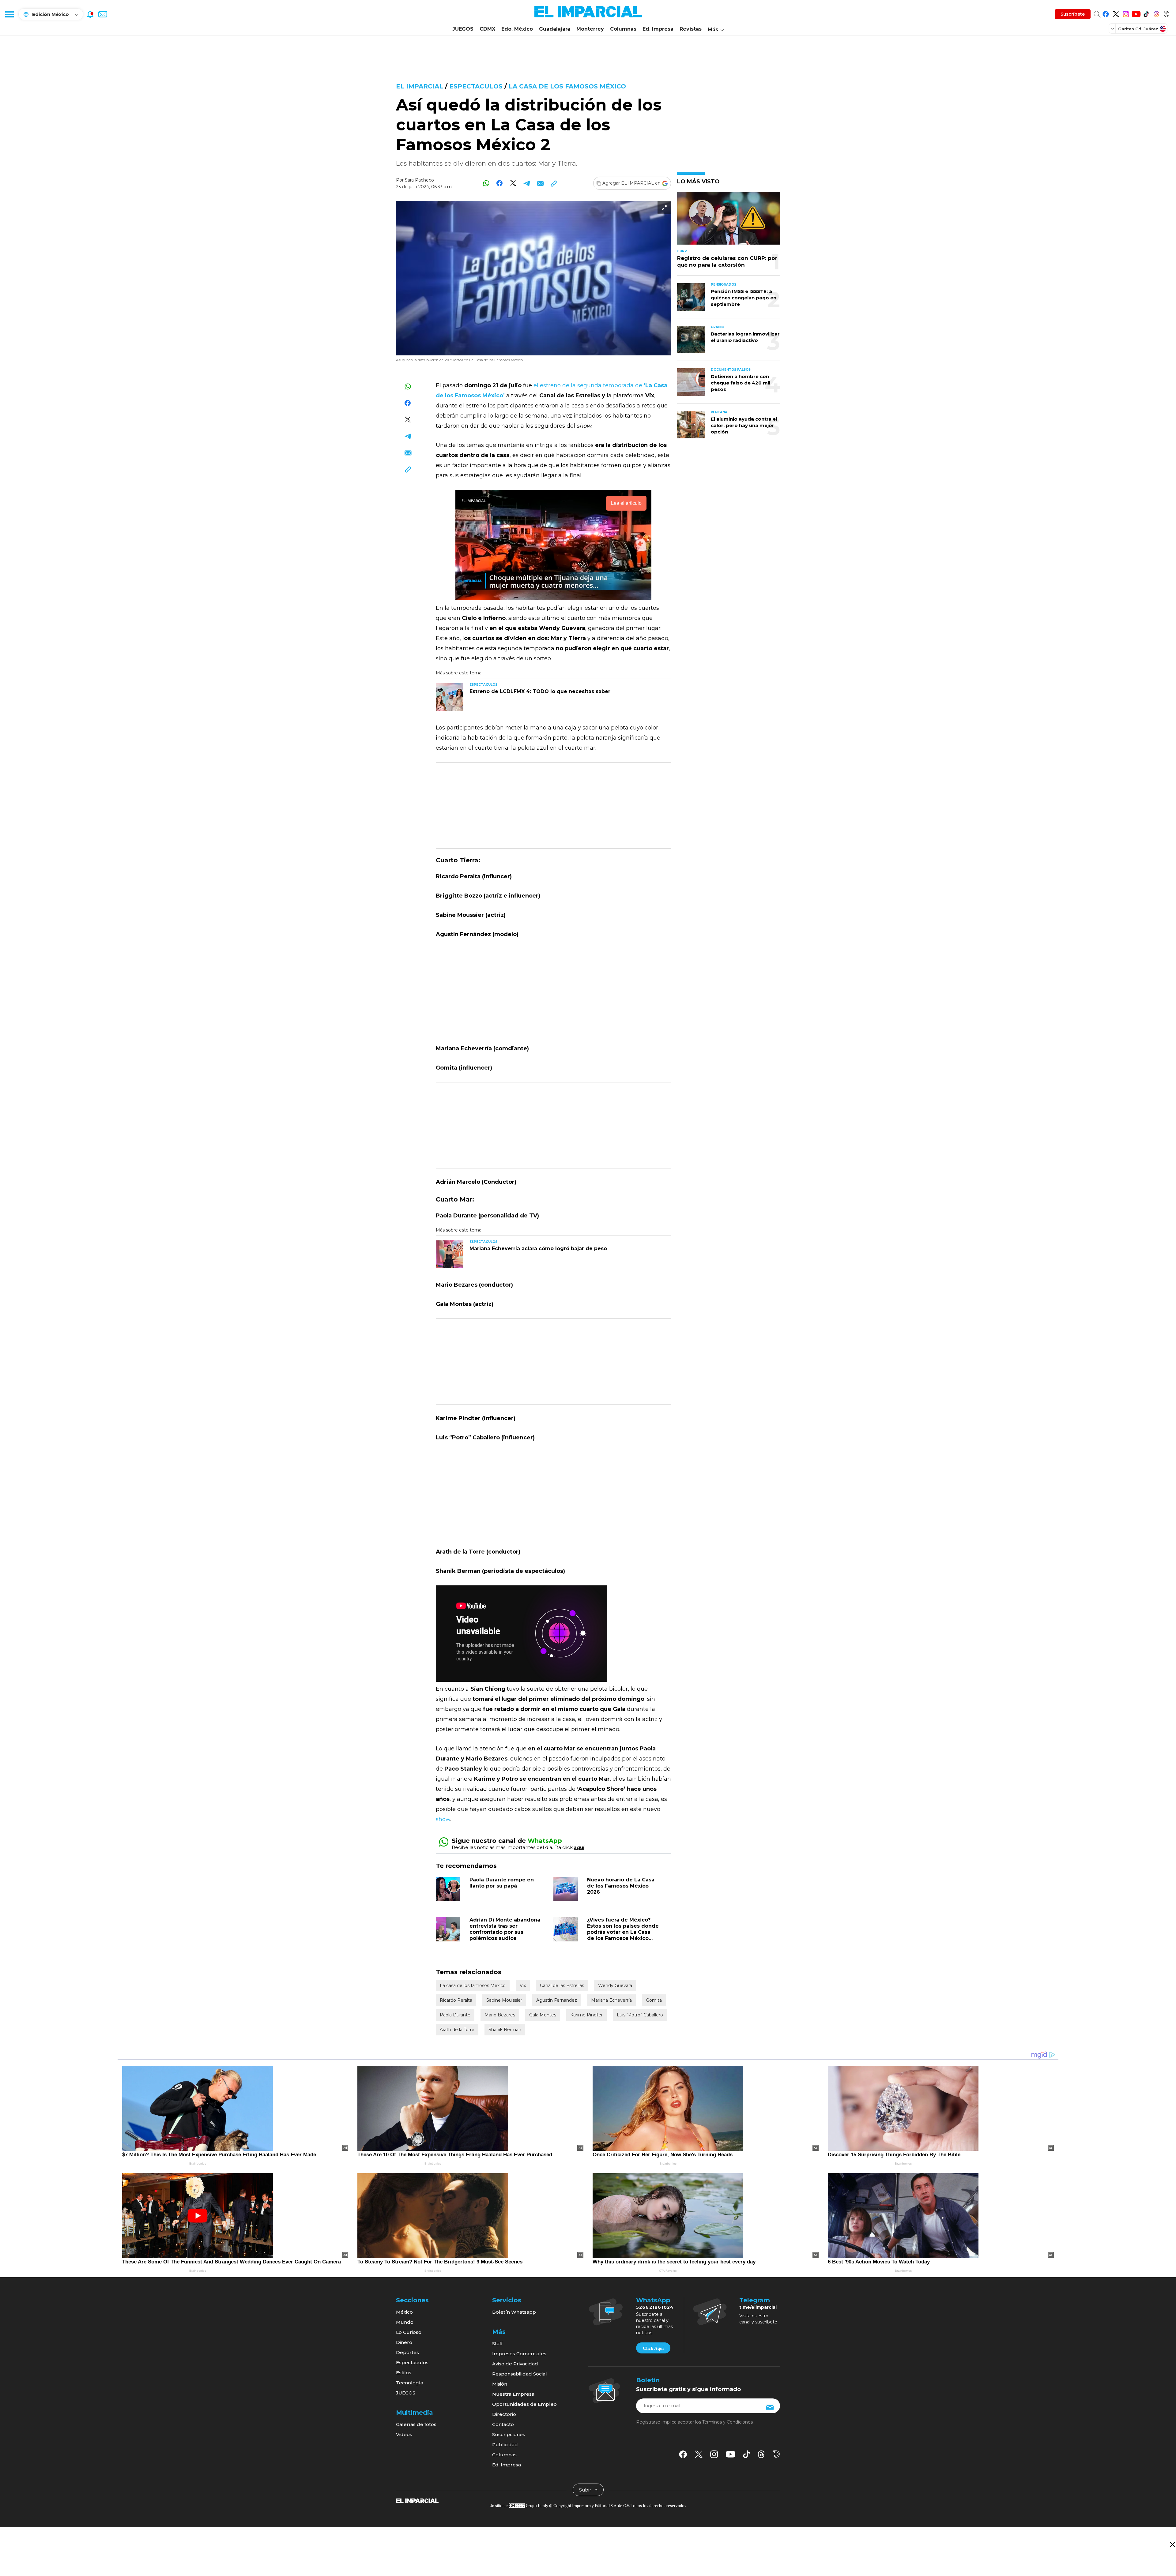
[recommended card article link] (450, 697)
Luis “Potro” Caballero (640, 2015)
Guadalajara (555, 29)
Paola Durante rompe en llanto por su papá (502, 1883)
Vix (523, 1985)
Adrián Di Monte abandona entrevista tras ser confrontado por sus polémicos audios (505, 1929)
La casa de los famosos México (567, 86)
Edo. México (517, 29)
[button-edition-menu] (1113, 28)
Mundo (405, 2322)
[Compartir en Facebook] (500, 183)
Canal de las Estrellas (562, 1985)
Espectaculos (476, 86)
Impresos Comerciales (519, 2354)
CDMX (487, 29)
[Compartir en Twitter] (513, 183)
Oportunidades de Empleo (524, 2404)
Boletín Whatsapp (514, 2312)
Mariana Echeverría (611, 2000)
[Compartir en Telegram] (527, 183)
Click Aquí (653, 2348)
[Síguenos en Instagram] (1126, 13)
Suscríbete (1073, 14)
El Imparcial (420, 86)
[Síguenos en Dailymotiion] (776, 2454)
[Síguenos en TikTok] (1146, 13)
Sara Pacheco (419, 180)
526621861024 (655, 2307)
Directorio (504, 2414)
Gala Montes (543, 2015)
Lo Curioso (409, 2332)
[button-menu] (9, 14)
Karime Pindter (586, 2015)
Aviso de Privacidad (515, 2364)
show (443, 1819)
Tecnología (410, 2383)
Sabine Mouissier (504, 2000)
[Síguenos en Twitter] (1116, 13)
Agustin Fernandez (557, 2000)
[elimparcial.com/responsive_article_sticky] (1172, 2544)
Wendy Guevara (615, 1985)
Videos (404, 2434)
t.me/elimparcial (758, 2307)
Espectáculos (412, 2362)
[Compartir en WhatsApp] (486, 183)
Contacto (503, 2424)
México (404, 2312)
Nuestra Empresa (513, 2394)
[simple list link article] (729, 221)
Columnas (623, 29)
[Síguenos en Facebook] (1106, 13)
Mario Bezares (500, 2015)
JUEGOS (463, 29)
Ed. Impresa (658, 29)
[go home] (417, 2500)
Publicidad (505, 2445)
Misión (500, 2384)
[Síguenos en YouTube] (1136, 13)
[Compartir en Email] (540, 183)
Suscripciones (509, 2434)
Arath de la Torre (457, 2030)
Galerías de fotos (416, 2424)
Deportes (407, 2352)
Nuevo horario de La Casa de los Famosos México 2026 (621, 1886)
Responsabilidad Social (520, 2374)
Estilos (404, 2373)
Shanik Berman (505, 2030)
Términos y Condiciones (727, 2422)
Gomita (654, 2000)
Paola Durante (455, 2015)
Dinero (404, 2342)
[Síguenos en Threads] (1156, 13)
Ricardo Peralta (456, 2000)
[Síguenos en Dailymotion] (1166, 13)
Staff (497, 2344)
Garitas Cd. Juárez (1138, 29)
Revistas (691, 29)
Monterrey (590, 29)
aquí (579, 1847)
